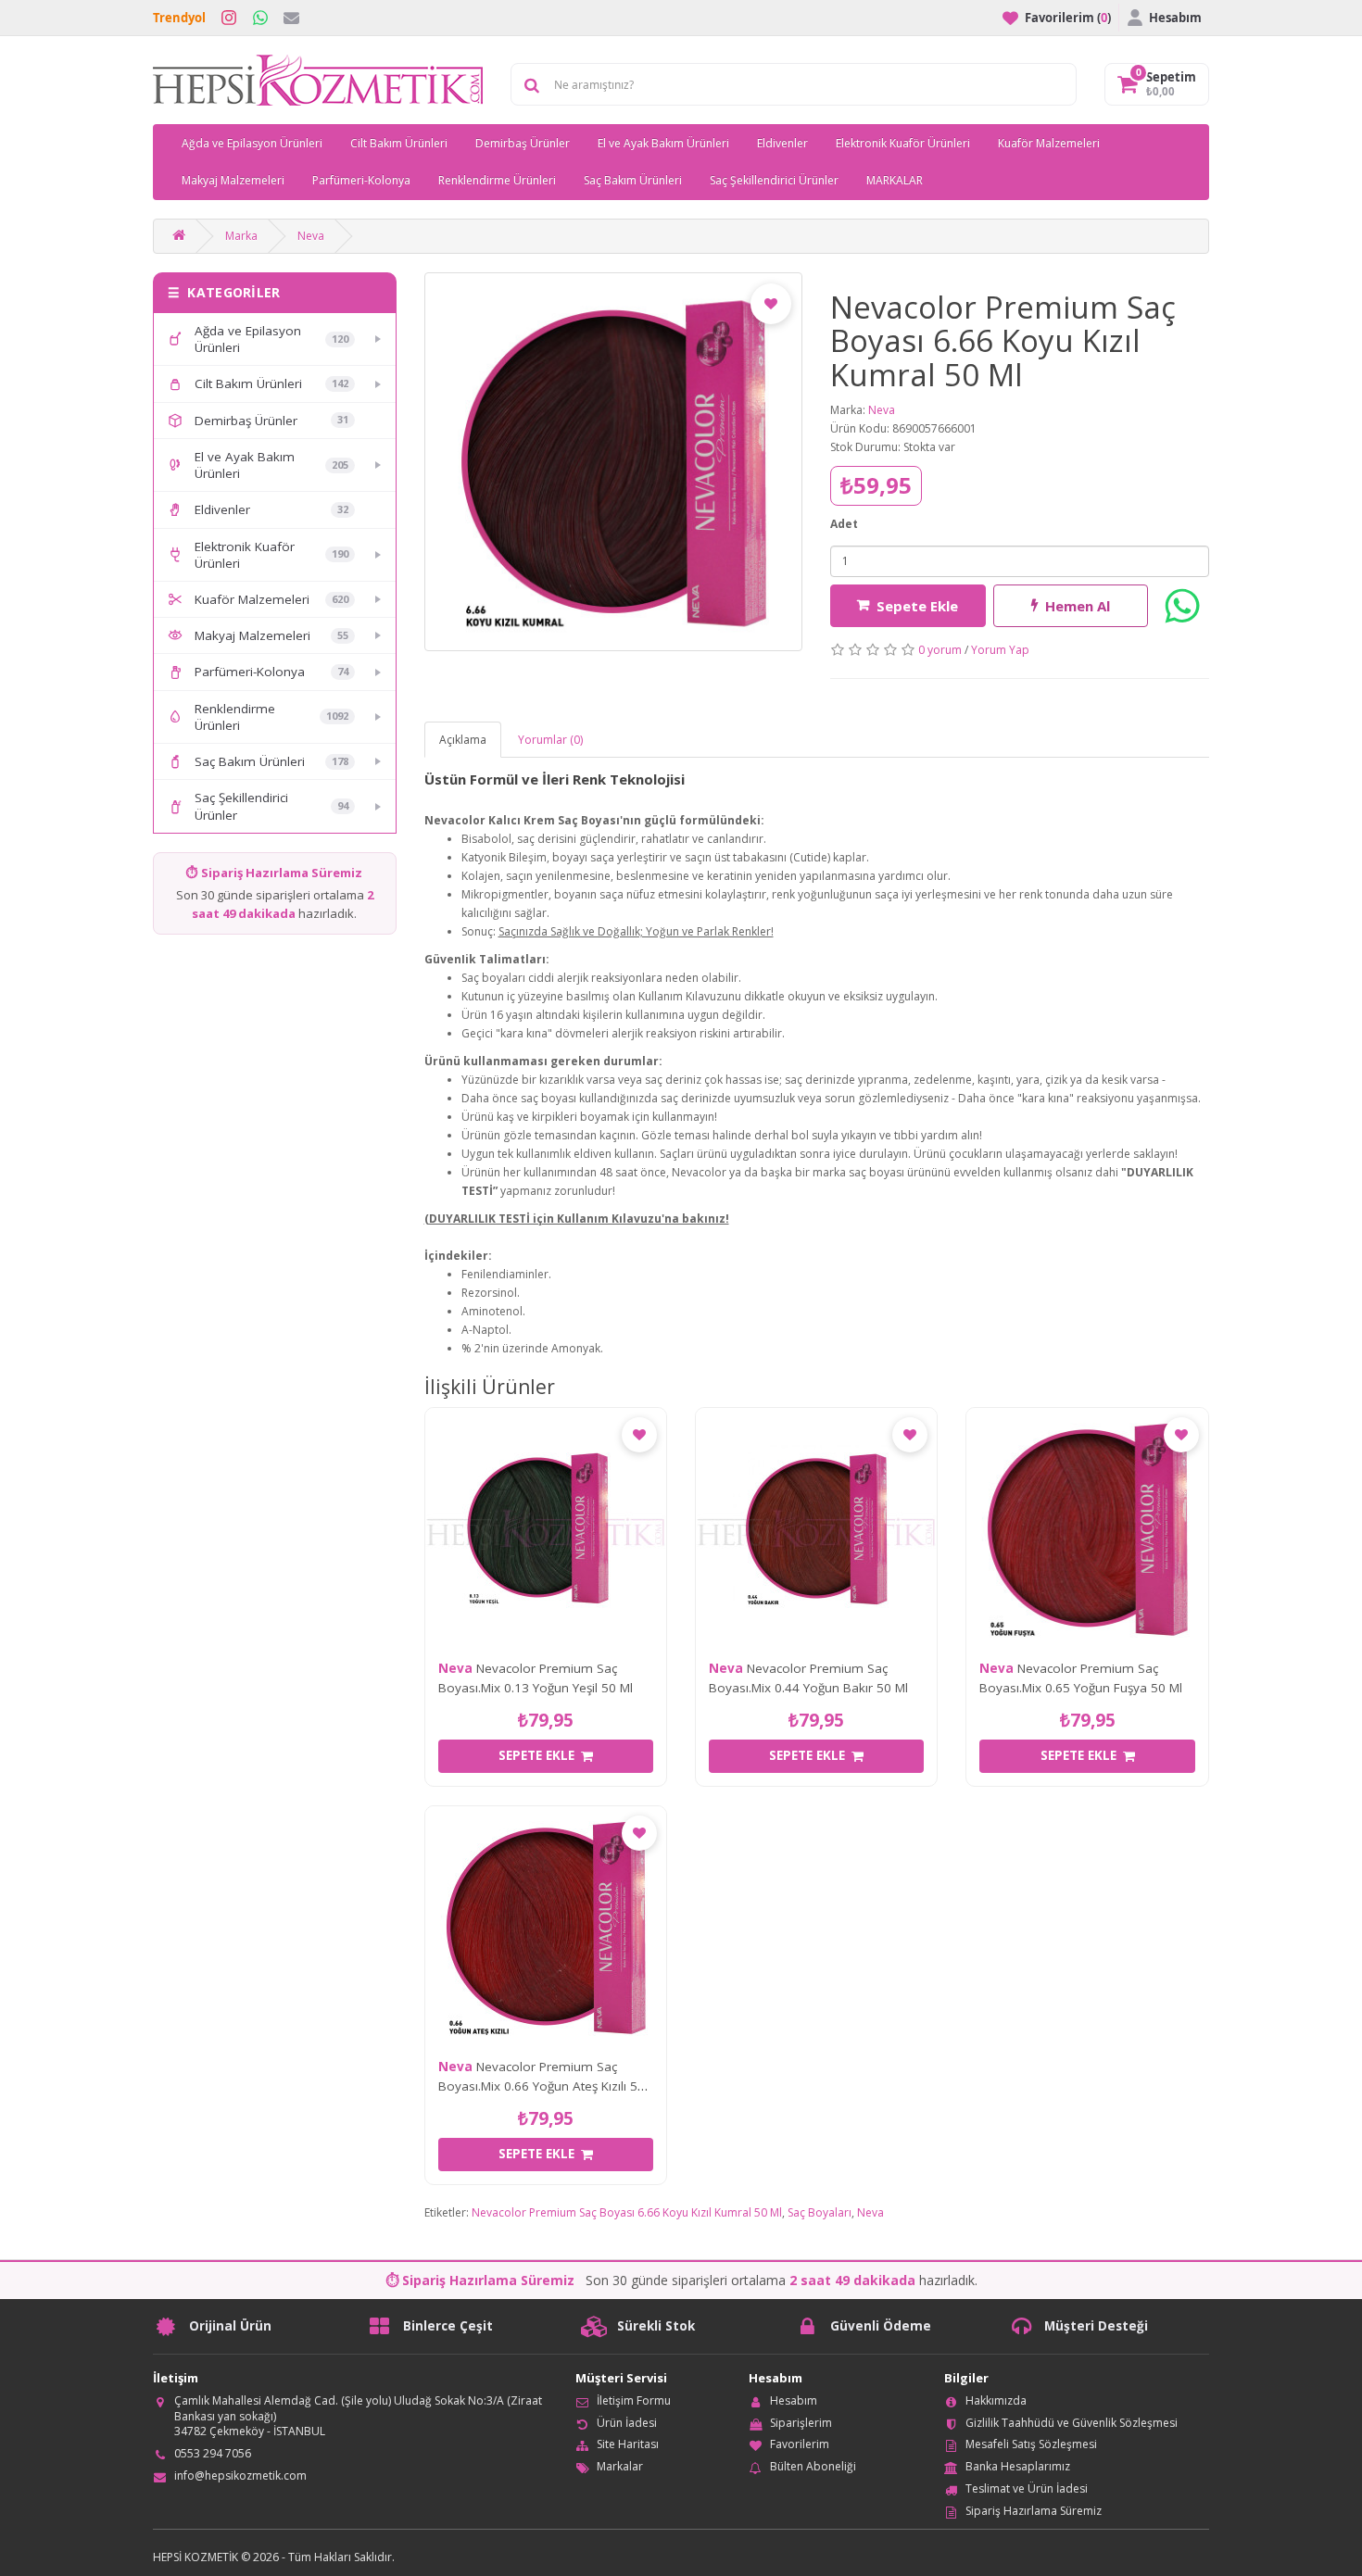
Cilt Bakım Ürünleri (399, 143)
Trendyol (179, 18)
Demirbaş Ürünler (523, 143)
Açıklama (463, 740)
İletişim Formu (634, 2400)
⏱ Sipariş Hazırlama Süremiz (274, 873)
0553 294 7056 (213, 2453)
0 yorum (940, 650)
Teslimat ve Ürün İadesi (1027, 2488)
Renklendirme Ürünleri (497, 180)
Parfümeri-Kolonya (361, 180)
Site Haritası (628, 2444)
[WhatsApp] (260, 18)
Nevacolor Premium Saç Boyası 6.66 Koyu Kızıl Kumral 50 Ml (627, 2212)
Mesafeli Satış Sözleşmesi (1031, 2444)
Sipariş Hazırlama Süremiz (1034, 2511)
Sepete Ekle (917, 606)
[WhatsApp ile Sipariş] (1182, 606)
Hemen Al (1078, 606)
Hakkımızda (996, 2400)
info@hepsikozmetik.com (240, 2475)
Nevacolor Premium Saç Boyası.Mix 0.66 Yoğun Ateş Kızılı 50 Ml (542, 2086)
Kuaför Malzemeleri (1049, 143)
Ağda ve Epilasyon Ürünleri (252, 143)
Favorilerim (800, 2444)
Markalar (620, 2466)
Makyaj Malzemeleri (233, 180)
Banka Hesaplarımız (1018, 2466)
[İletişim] (291, 18)
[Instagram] (229, 18)
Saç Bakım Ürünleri (633, 180)
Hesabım (794, 2400)
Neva (311, 236)
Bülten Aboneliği (813, 2466)
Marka (241, 236)
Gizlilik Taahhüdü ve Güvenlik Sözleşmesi (1072, 2423)
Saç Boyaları (820, 2212)
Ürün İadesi (627, 2423)
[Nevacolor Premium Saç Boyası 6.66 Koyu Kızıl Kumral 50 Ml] (614, 462)
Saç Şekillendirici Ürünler (774, 180)
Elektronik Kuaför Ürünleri (903, 143)
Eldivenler (782, 143)
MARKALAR (895, 180)
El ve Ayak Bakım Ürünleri (663, 143)
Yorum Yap (1000, 650)
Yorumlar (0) (550, 740)
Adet (844, 524)
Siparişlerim (801, 2423)
